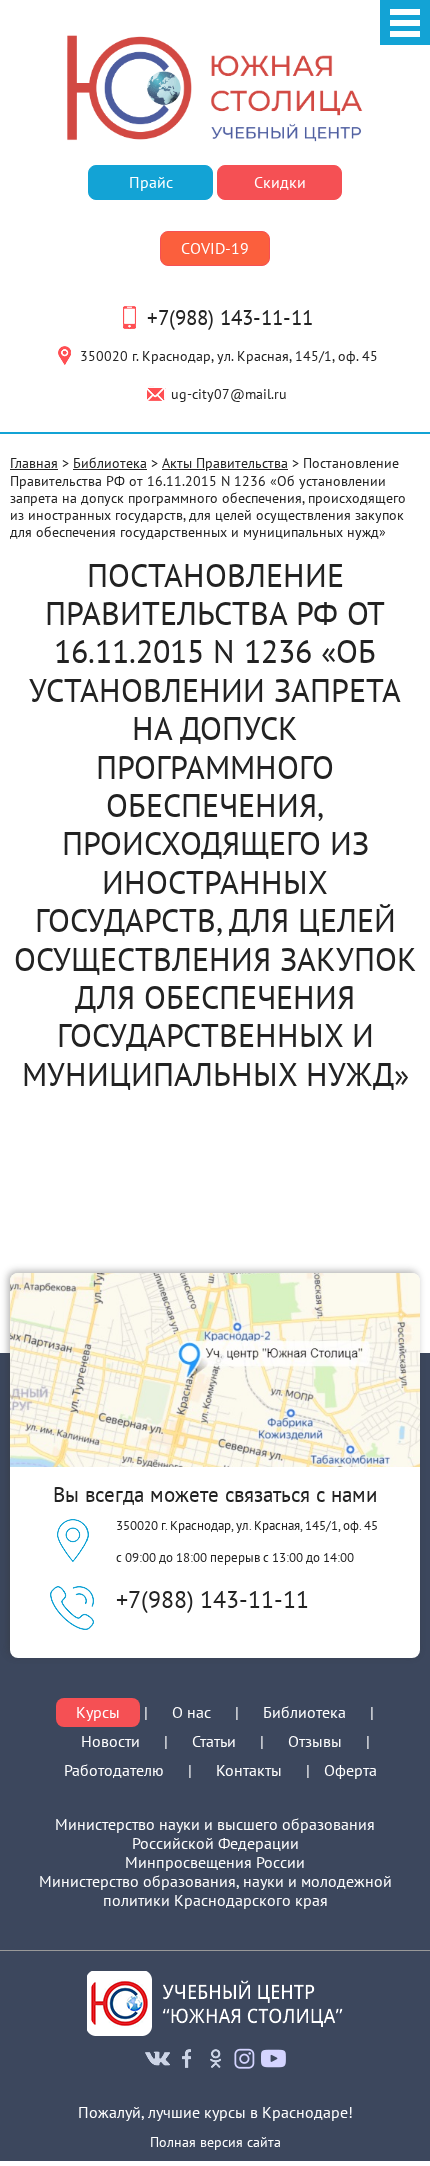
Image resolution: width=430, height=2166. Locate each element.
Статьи (214, 1741)
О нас (191, 1712)
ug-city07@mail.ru (229, 393)
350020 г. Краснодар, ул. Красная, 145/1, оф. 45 (229, 355)
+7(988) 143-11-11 (230, 317)
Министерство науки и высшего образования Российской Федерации (215, 1834)
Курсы (98, 1712)
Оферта (350, 1770)
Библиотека (110, 462)
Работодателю (114, 1770)
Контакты (249, 1770)
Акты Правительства (225, 462)
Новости (110, 1741)
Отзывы (315, 1741)
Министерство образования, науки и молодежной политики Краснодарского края (215, 1891)
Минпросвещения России (215, 1862)
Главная (34, 462)
